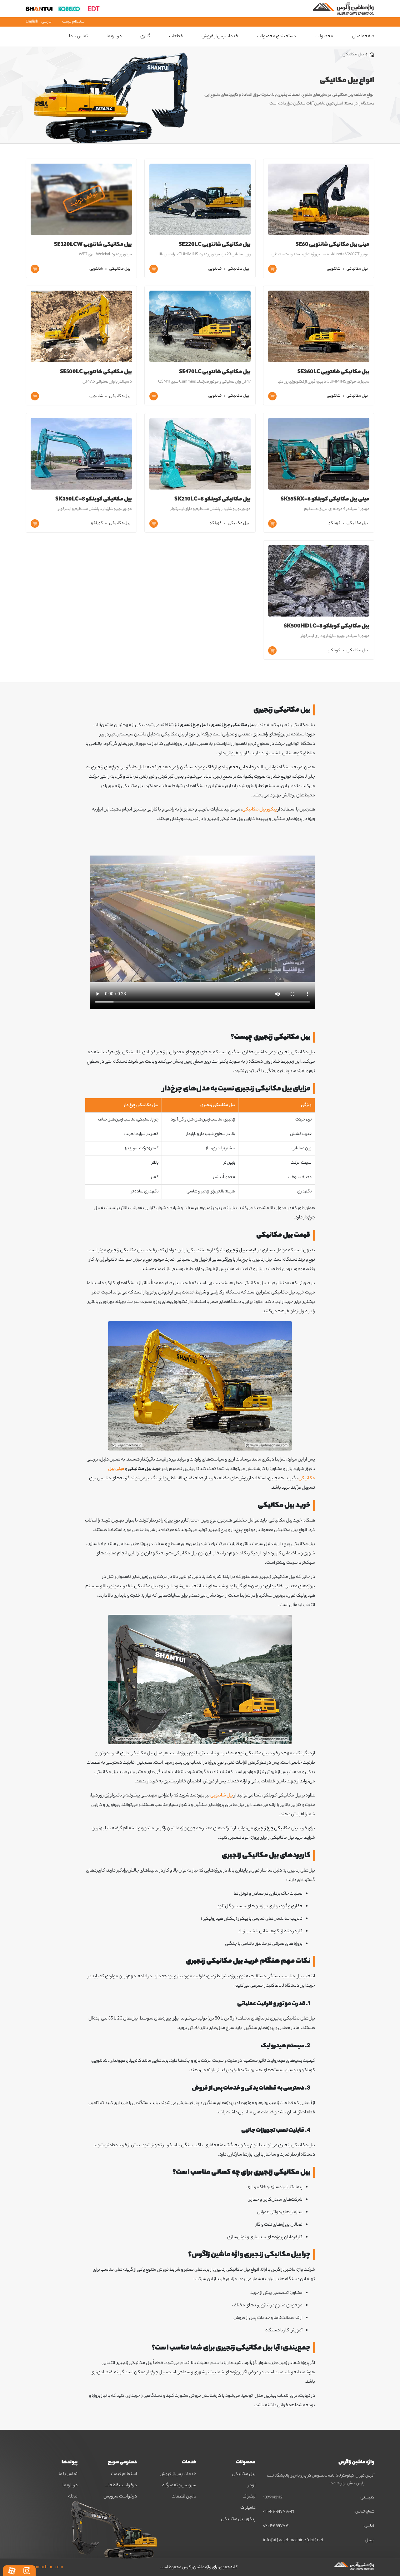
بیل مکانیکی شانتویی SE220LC (215, 245)
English (32, 22)
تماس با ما (68, 2474)
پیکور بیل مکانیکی (260, 810)
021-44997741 (276, 2526)
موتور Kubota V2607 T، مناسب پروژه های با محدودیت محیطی (320, 254)
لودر (252, 2486)
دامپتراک (248, 2508)
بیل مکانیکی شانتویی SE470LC (215, 372)
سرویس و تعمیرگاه (179, 2486)
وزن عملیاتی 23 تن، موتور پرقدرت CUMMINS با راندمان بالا (205, 254)
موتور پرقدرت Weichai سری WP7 (105, 254)
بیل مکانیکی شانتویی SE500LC (96, 372)
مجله (73, 2497)
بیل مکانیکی (357, 269)
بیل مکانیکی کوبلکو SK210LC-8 (212, 500)
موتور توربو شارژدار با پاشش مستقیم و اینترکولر (95, 509)
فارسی (46, 22)
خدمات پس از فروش (178, 2474)
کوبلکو (334, 523)
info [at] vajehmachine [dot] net (293, 2541)
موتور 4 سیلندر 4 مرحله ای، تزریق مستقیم (337, 509)
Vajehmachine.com (44, 2568)
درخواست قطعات (121, 2486)
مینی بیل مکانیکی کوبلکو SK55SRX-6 (325, 500)
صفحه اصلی (363, 37)
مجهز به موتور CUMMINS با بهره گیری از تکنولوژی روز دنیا (323, 382)
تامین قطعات (184, 2497)
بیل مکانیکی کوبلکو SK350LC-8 (94, 500)
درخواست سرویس (120, 2497)
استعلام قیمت (74, 22)
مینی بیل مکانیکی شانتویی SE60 (332, 245)
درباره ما (114, 37)
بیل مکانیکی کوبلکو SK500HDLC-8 (327, 627)
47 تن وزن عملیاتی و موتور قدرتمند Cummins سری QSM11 (204, 382)
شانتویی (334, 269)
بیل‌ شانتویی (222, 1796)
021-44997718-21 (279, 2512)
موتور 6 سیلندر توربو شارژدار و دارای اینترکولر (335, 636)
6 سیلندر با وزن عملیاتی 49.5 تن (107, 382)
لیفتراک (249, 2497)
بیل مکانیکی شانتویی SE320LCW (93, 245)
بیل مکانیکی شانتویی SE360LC (333, 372)
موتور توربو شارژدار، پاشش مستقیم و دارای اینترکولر (211, 509)
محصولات (324, 37)
